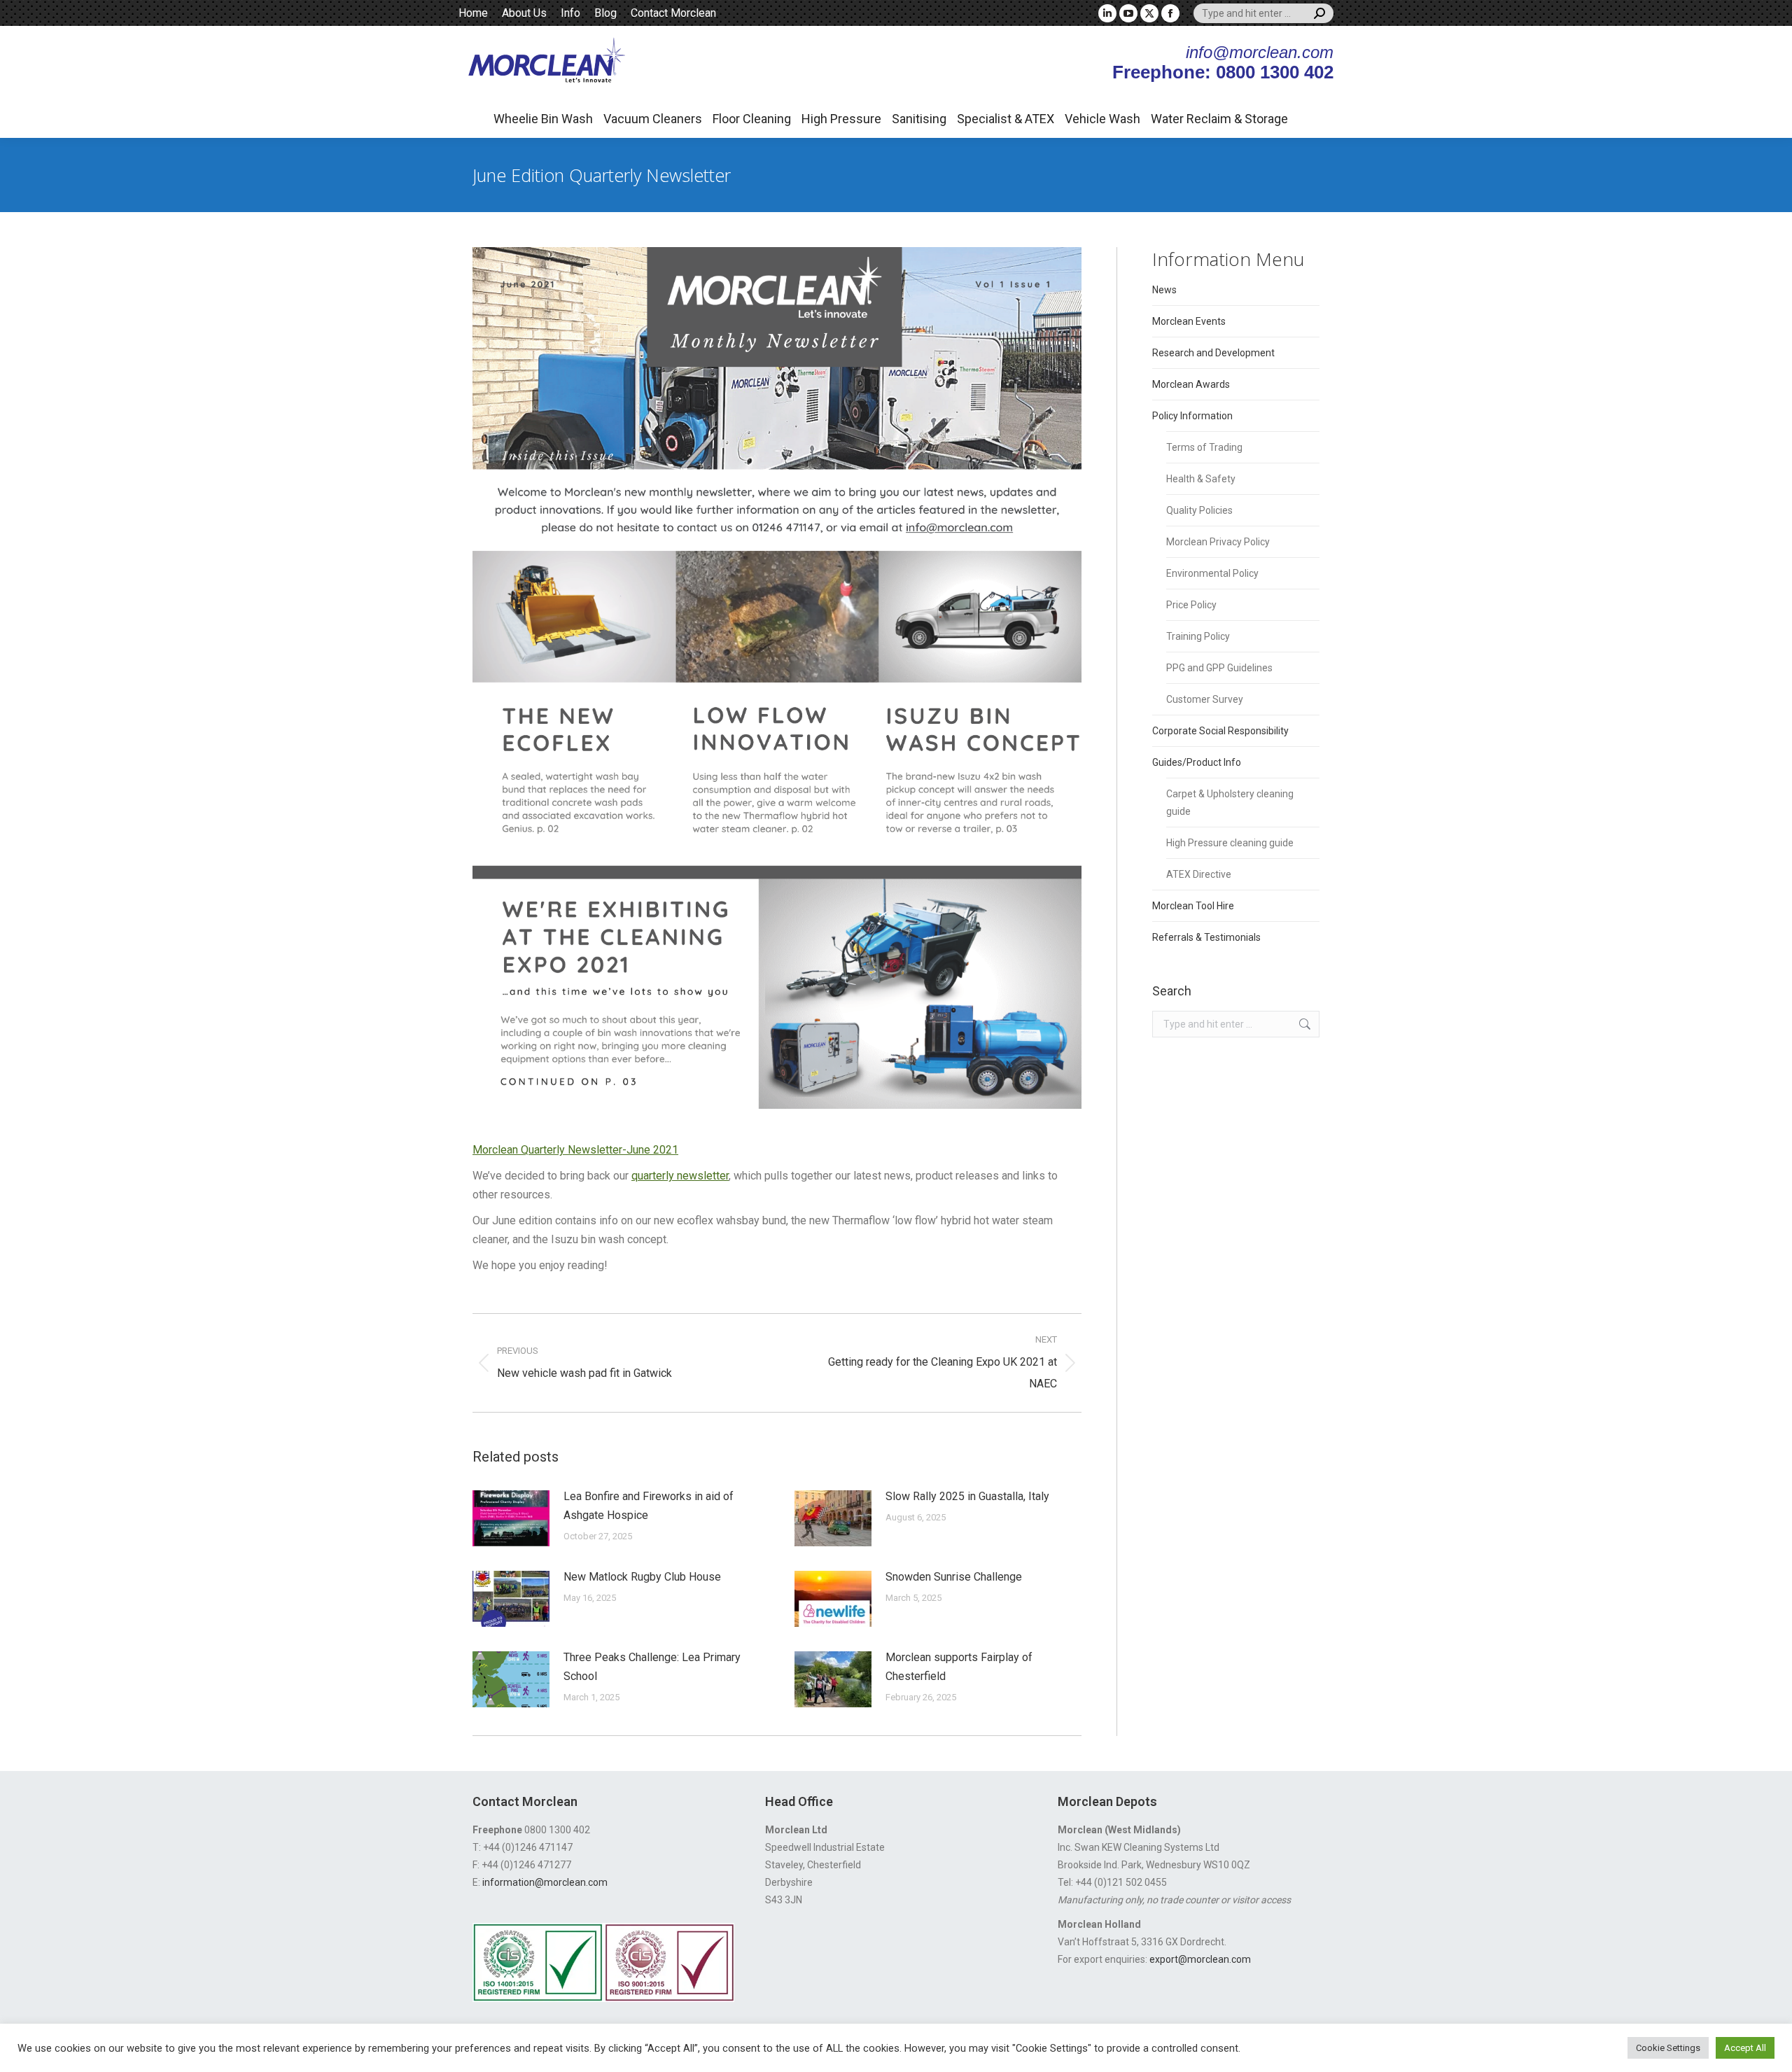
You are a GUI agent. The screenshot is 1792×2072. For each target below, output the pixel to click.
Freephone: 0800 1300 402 (1223, 72)
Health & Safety (1201, 479)
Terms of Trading (1204, 447)
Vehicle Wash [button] (1102, 119)
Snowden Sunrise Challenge (954, 1577)
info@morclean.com (1260, 52)
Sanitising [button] (919, 119)
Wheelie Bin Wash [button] (543, 119)
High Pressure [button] (841, 119)
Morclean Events (1189, 321)
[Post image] (511, 1518)
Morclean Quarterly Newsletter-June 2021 (575, 1150)
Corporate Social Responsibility (1220, 731)
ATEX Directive (1199, 874)
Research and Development (1213, 353)
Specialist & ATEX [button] (1006, 119)
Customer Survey (1205, 699)
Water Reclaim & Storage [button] (1219, 119)
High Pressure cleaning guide (1230, 843)
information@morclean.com (545, 1882)
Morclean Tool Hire (1193, 906)
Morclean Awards (1191, 384)
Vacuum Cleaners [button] (653, 119)
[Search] (1319, 13)
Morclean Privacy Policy (1218, 542)
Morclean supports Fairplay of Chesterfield (959, 1667)
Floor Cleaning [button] (752, 119)
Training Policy (1198, 636)
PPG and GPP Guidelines (1219, 668)
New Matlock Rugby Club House (642, 1577)
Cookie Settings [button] (1668, 2048)
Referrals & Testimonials (1206, 937)
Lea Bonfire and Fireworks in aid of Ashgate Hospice (649, 1506)
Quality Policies (1199, 510)
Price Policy (1191, 605)
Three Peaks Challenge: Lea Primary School (652, 1667)
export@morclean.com (1200, 1959)
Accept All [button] (1745, 2048)
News (1164, 290)
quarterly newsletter (680, 1176)
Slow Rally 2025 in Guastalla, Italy (967, 1496)
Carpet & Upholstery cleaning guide (1230, 803)
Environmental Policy (1212, 573)
